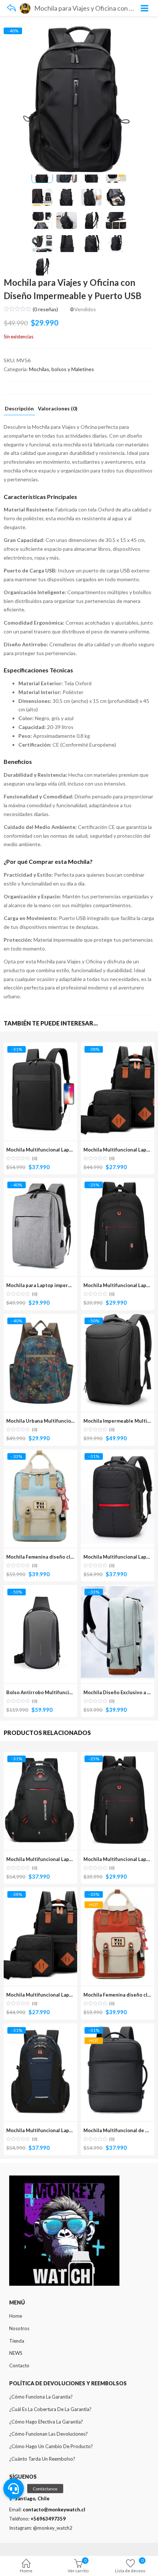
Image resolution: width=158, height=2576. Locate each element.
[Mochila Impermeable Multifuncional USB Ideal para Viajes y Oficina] (118, 1318)
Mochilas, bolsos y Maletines (62, 369)
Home (26, 2571)
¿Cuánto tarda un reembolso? (42, 2459)
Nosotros (19, 2328)
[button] (14, 2489)
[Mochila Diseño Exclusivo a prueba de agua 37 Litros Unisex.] (118, 1589)
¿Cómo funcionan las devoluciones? (49, 2434)
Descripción (19, 409)
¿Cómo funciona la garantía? (41, 2397)
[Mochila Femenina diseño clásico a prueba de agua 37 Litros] (40, 1454)
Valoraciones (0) (58, 409)
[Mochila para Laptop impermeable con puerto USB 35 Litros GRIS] (40, 1182)
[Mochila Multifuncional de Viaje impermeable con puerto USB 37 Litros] (118, 2028)
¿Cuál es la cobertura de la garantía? (50, 2409)
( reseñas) (45, 309)
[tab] (19, 410)
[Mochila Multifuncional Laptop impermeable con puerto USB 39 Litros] (118, 1454)
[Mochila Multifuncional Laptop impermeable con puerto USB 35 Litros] (40, 1047)
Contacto (19, 2365)
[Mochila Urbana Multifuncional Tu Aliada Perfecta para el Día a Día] (40, 1318)
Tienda (17, 2341)
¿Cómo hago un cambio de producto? (51, 2446)
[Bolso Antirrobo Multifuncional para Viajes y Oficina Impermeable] (40, 1589)
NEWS (16, 2353)
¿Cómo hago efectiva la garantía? (46, 2422)
